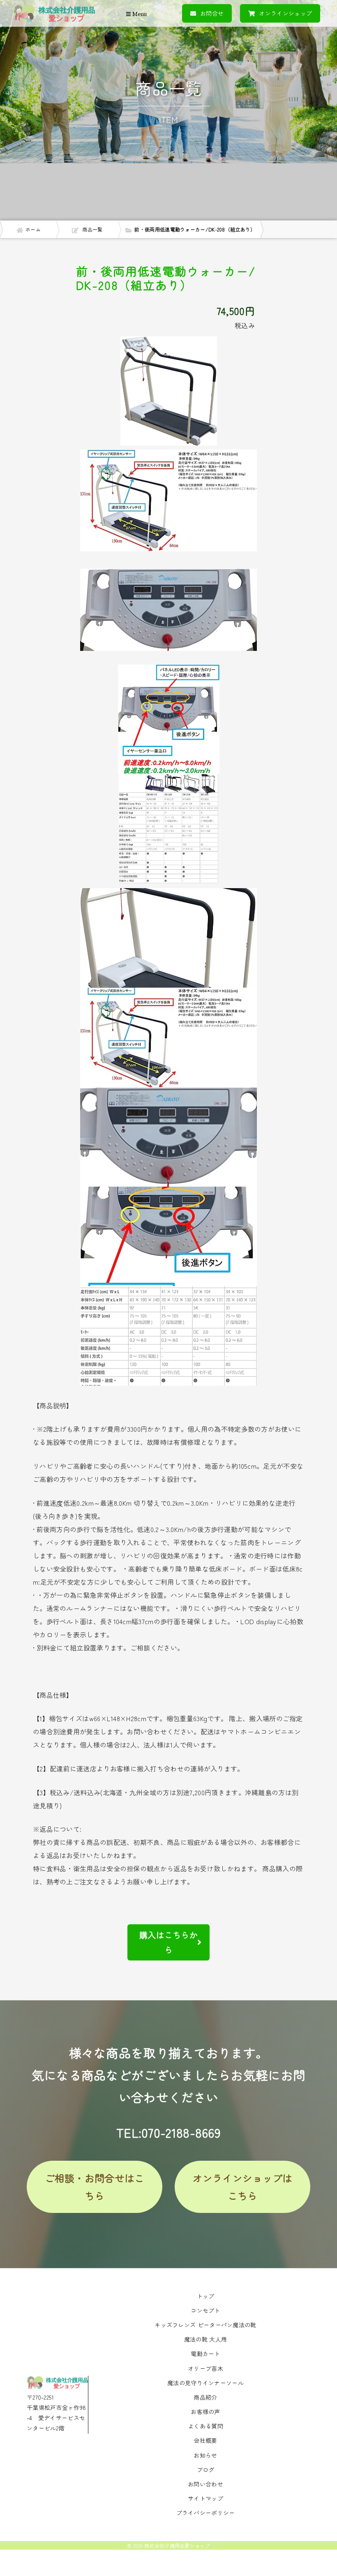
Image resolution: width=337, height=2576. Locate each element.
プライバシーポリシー (206, 2513)
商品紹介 (205, 2397)
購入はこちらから (168, 1942)
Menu (139, 14)
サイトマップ (205, 2498)
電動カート (205, 2354)
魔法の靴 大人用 (205, 2339)
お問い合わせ (205, 2484)
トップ (206, 2296)
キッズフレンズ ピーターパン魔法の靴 (205, 2325)
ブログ (206, 2470)
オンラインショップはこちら (243, 2187)
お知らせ (205, 2455)
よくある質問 (205, 2426)
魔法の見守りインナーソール (205, 2383)
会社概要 (205, 2440)
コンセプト (205, 2310)
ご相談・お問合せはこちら (95, 2187)
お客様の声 (205, 2412)
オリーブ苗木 (205, 2368)
